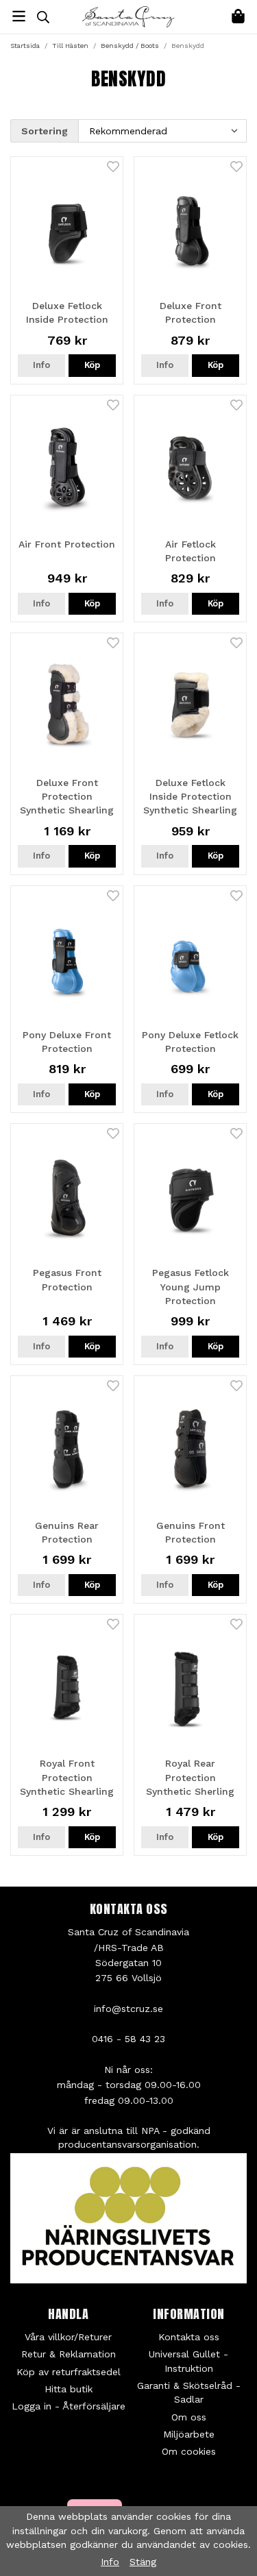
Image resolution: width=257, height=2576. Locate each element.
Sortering (45, 131)
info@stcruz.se (128, 2009)
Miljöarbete (189, 2434)
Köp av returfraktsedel (69, 2372)
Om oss (189, 2417)
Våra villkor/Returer (68, 2337)
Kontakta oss (189, 2337)
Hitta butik (69, 2389)
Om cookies (189, 2451)
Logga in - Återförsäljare (69, 2406)
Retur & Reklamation (69, 2354)
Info (41, 365)
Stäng (143, 2562)
